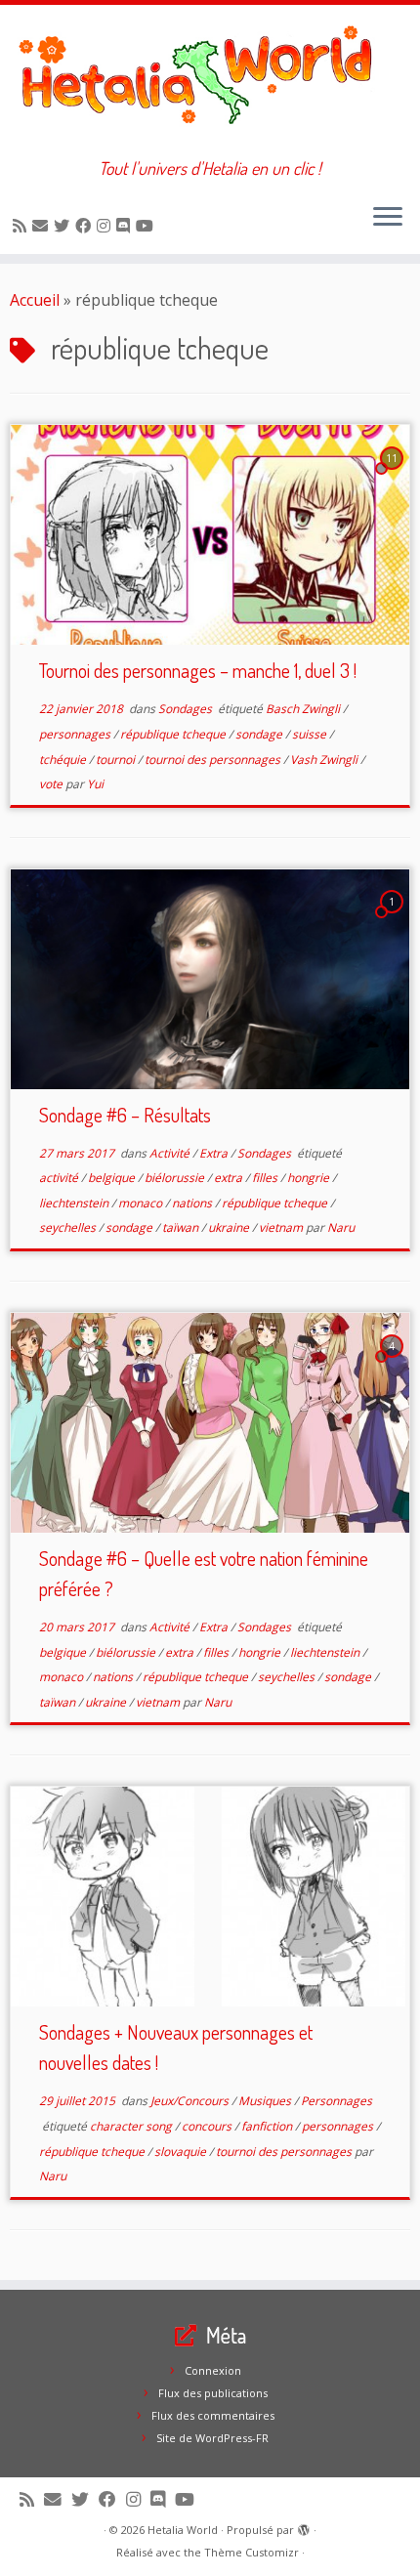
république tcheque (174, 734)
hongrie (310, 1178)
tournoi (117, 760)
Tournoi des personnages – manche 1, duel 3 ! (198, 670)
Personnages (336, 2101)
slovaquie (182, 2152)
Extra (215, 1153)
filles (266, 1178)
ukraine (230, 1227)
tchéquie (64, 760)
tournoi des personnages (214, 760)
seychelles (69, 1227)
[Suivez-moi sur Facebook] (86, 226)
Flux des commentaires (213, 2415)
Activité (171, 1153)
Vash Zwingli (325, 760)
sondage (260, 734)
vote (52, 784)
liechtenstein (75, 1203)
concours (208, 2126)
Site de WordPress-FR (212, 2438)
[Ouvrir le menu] (388, 219)
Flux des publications (213, 2393)
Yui (95, 784)
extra (230, 1178)
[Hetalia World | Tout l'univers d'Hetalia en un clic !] (210, 82)
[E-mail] (43, 226)
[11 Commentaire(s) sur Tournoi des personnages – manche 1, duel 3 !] (394, 476)
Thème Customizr (252, 2552)
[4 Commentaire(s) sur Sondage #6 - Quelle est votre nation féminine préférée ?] (394, 1364)
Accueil (35, 300)
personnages (76, 734)
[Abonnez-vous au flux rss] (22, 226)
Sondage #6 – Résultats (125, 1115)
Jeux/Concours (191, 2101)
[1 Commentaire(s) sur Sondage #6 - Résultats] (394, 919)
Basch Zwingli (304, 709)
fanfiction (268, 2126)
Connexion (213, 2370)
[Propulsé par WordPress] (304, 2526)
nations (193, 1203)
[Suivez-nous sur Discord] (126, 226)
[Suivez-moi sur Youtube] (147, 226)
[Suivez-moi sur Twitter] (64, 226)
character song (132, 2126)
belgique (113, 1178)
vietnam (282, 1227)
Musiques (266, 2101)
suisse (311, 734)
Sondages (187, 709)
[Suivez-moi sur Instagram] (106, 226)
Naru (341, 1227)
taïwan (182, 1227)
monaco (142, 1203)
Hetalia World (183, 2530)
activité (60, 1178)
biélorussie (176, 1178)
